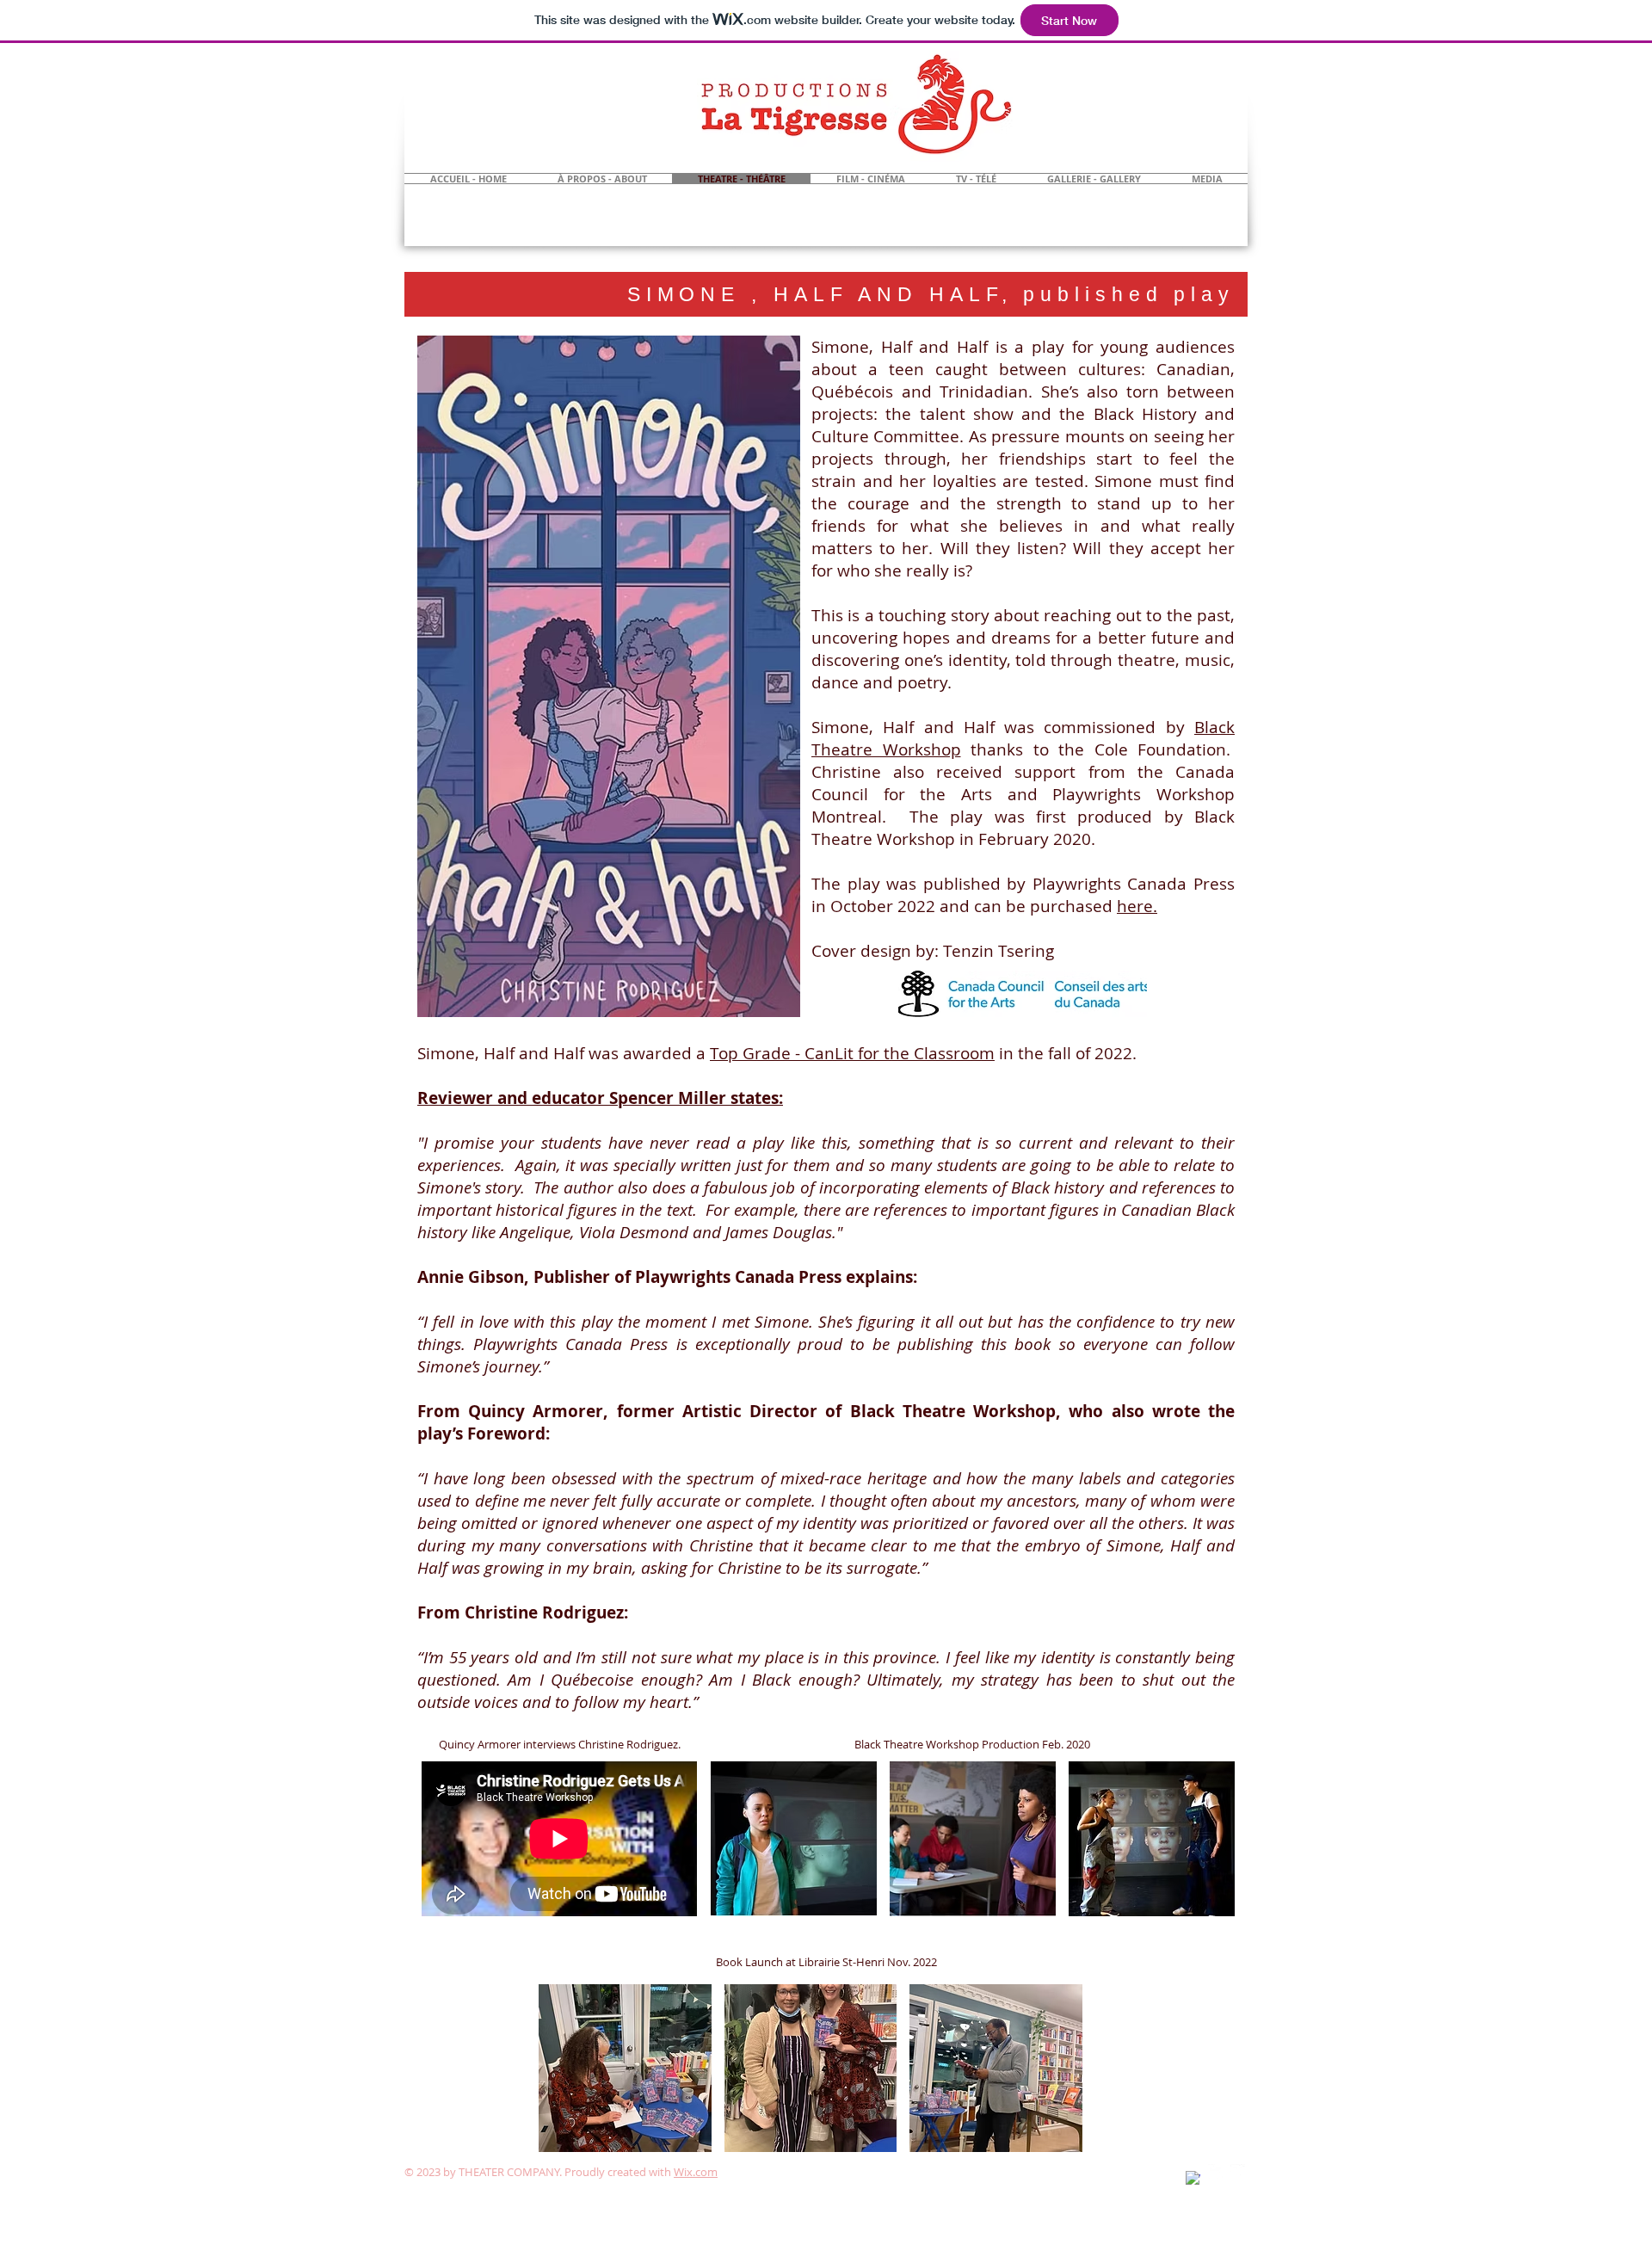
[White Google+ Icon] (1238, 2171)
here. (1137, 906)
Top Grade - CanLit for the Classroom (852, 1053)
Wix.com (696, 2172)
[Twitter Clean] (1215, 2171)
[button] (794, 1839)
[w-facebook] (1193, 2178)
